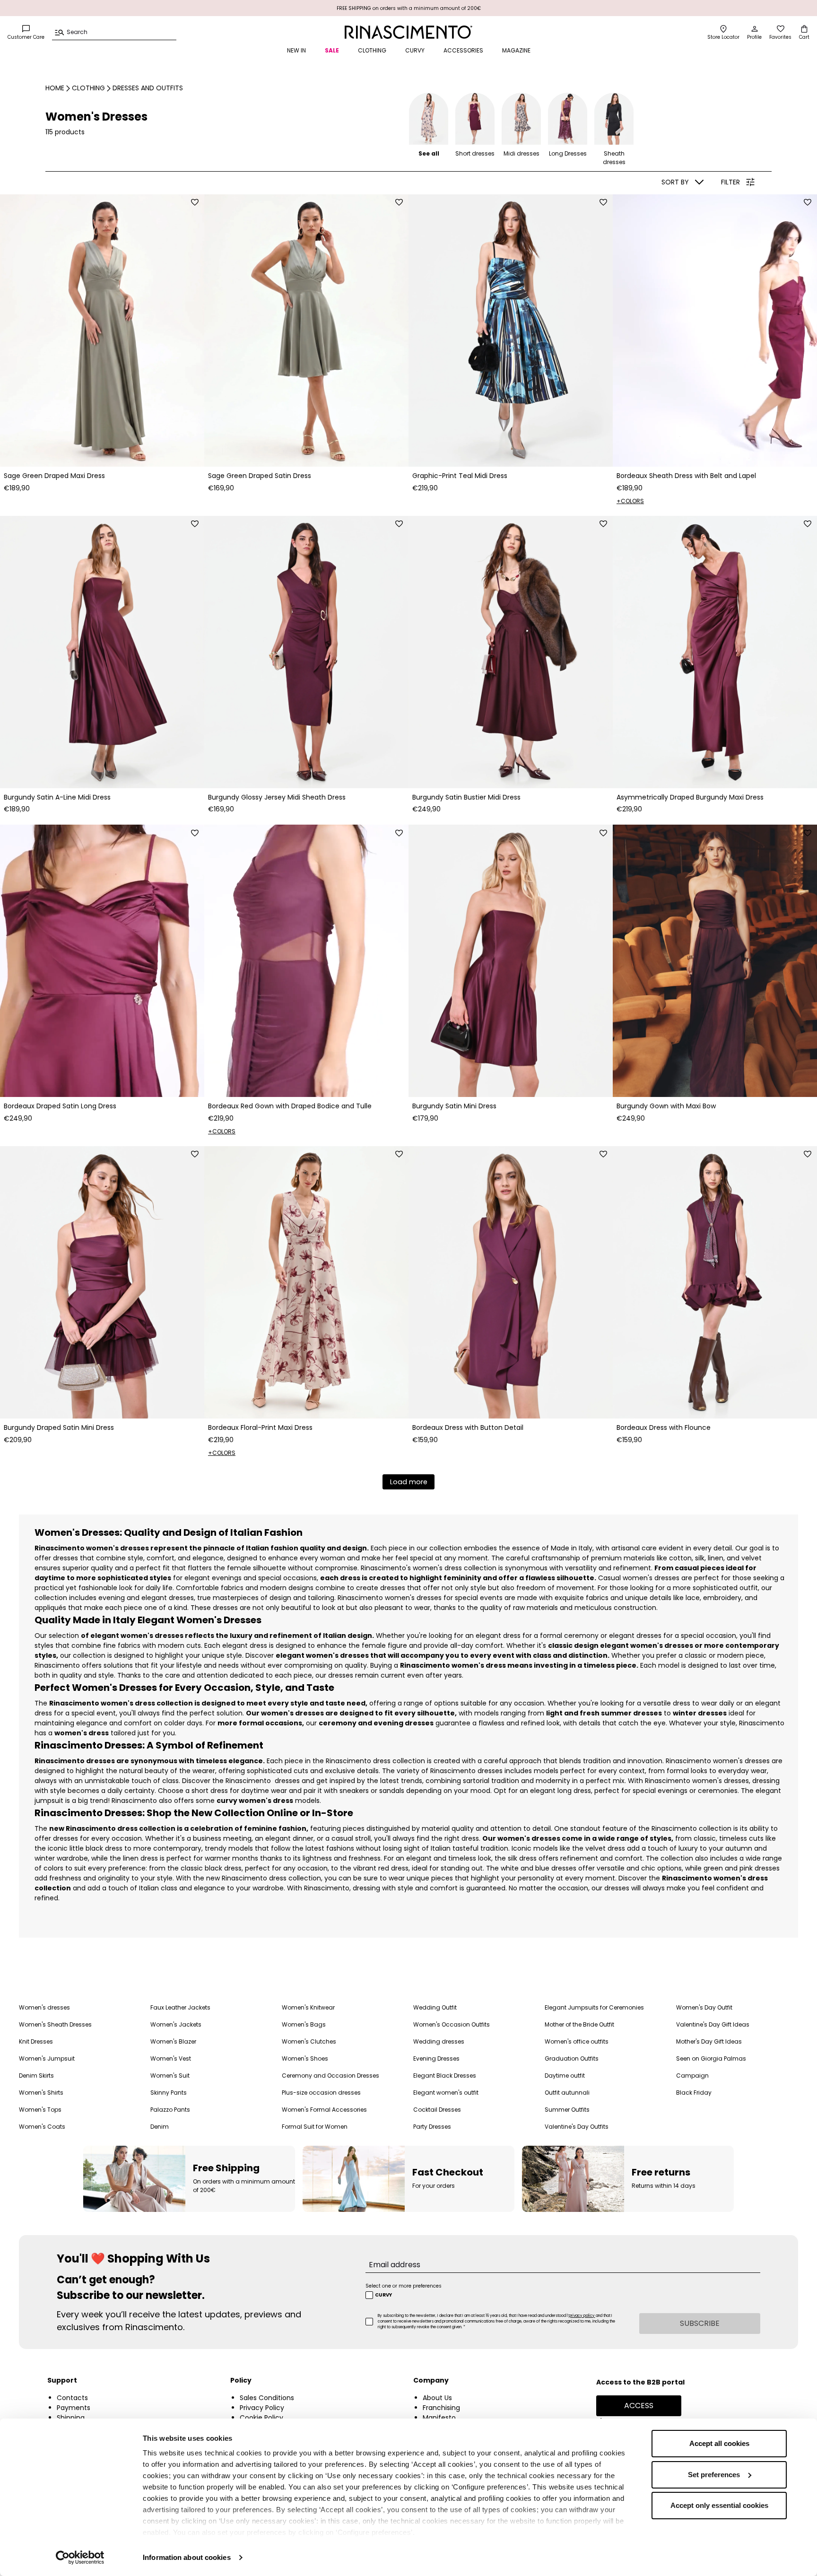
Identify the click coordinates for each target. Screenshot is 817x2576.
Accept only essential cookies (719, 2505)
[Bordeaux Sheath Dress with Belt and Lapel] (715, 331)
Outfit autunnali (567, 2093)
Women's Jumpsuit (47, 2058)
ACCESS (639, 2406)
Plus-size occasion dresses (321, 2093)
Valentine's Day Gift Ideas (713, 2024)
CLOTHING (372, 50)
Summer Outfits (567, 2110)
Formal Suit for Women (315, 2127)
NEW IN (296, 50)
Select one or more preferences (404, 2286)
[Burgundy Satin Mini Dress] (511, 961)
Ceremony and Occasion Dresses (330, 2076)
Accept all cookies (719, 2443)
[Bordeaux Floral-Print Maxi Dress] (306, 1282)
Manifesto (439, 2418)
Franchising (441, 2408)
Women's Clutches (309, 2041)
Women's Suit (170, 2076)
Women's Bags (304, 2024)
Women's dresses (44, 2007)
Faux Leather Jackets (180, 2007)
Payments (74, 2408)
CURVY (415, 50)
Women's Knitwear (308, 2007)
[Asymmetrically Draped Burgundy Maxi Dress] (715, 652)
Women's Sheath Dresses (55, 2024)
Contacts (72, 2398)
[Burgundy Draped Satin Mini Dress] (102, 1282)
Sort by (675, 182)
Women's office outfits (577, 2041)
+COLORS (630, 501)
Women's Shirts (41, 2093)
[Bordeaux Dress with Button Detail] (511, 1282)
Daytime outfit (565, 2076)
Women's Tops (40, 2110)
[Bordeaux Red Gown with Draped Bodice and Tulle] (306, 961)
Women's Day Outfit (704, 2007)
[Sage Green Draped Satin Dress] (306, 331)
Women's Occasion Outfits (452, 2024)
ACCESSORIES (463, 50)
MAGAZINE (516, 50)
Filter (730, 182)
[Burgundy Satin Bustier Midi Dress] (511, 652)
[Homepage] (408, 32)
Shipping (71, 2418)
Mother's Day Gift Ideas (709, 2041)
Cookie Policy (261, 2418)
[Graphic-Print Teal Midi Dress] (511, 331)
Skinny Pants (169, 2093)
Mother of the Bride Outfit (579, 2024)
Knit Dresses (36, 2041)
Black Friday (694, 2093)
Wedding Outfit (435, 2007)
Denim (160, 2127)
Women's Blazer (173, 2041)
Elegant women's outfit (446, 2093)
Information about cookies (187, 2557)
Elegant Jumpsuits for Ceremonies (594, 2007)
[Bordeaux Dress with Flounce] (715, 1282)
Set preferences (714, 2475)
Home (55, 88)
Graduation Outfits (572, 2058)
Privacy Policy (262, 2408)
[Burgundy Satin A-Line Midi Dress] (102, 652)
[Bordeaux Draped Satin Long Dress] (102, 961)
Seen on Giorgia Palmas (711, 2058)
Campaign (692, 2076)
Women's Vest (171, 2058)
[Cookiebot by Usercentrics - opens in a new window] (80, 2558)
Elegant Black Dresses (445, 2076)
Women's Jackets (176, 2024)
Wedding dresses (439, 2041)
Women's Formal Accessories (324, 2110)
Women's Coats (42, 2127)
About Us (437, 2398)
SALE (332, 50)
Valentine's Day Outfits (577, 2127)
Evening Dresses (436, 2058)
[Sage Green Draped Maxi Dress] (102, 331)
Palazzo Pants (170, 2110)
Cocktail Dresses (437, 2110)
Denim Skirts (36, 2076)
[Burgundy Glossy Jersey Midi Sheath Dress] (306, 652)
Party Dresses (432, 2127)
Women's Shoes (305, 2058)
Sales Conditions (267, 2398)
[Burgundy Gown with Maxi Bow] (715, 961)
